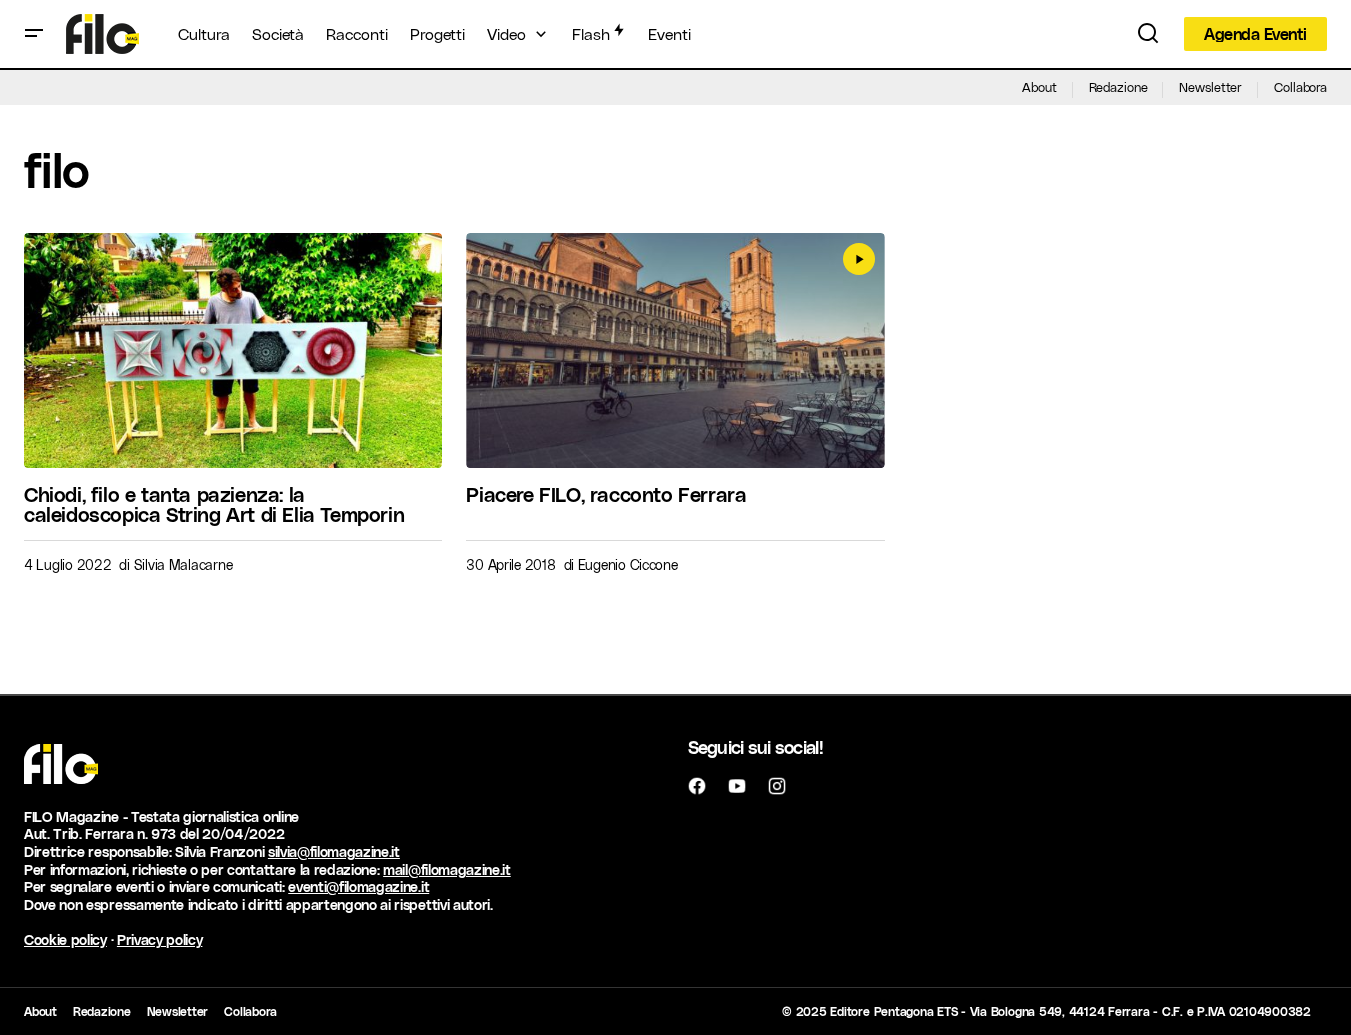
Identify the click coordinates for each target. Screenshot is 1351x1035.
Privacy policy (160, 939)
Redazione (1118, 86)
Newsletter (1210, 86)
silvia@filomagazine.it (334, 851)
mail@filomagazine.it (447, 869)
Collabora (1300, 86)
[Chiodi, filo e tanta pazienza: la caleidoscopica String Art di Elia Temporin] (233, 350)
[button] (34, 34)
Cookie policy (65, 939)
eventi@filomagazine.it (358, 886)
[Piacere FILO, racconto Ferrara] (675, 350)
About (1039, 86)
